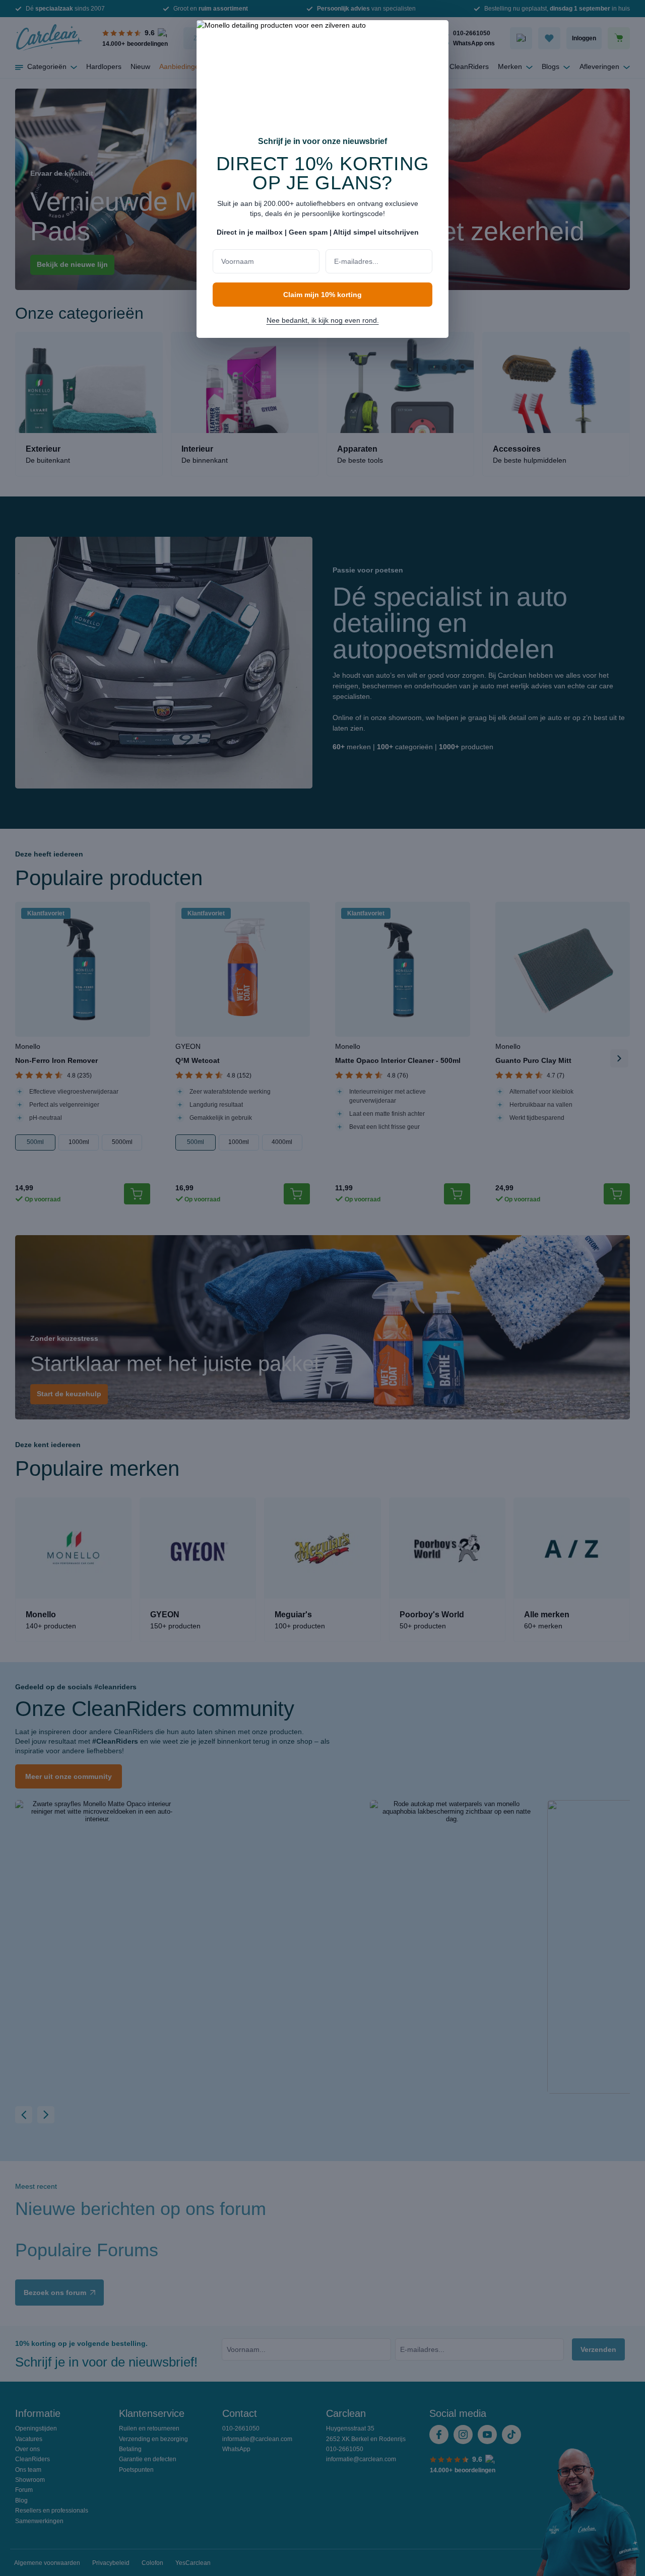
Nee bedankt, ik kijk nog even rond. (323, 320)
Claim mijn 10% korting (322, 295)
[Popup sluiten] (436, 34)
